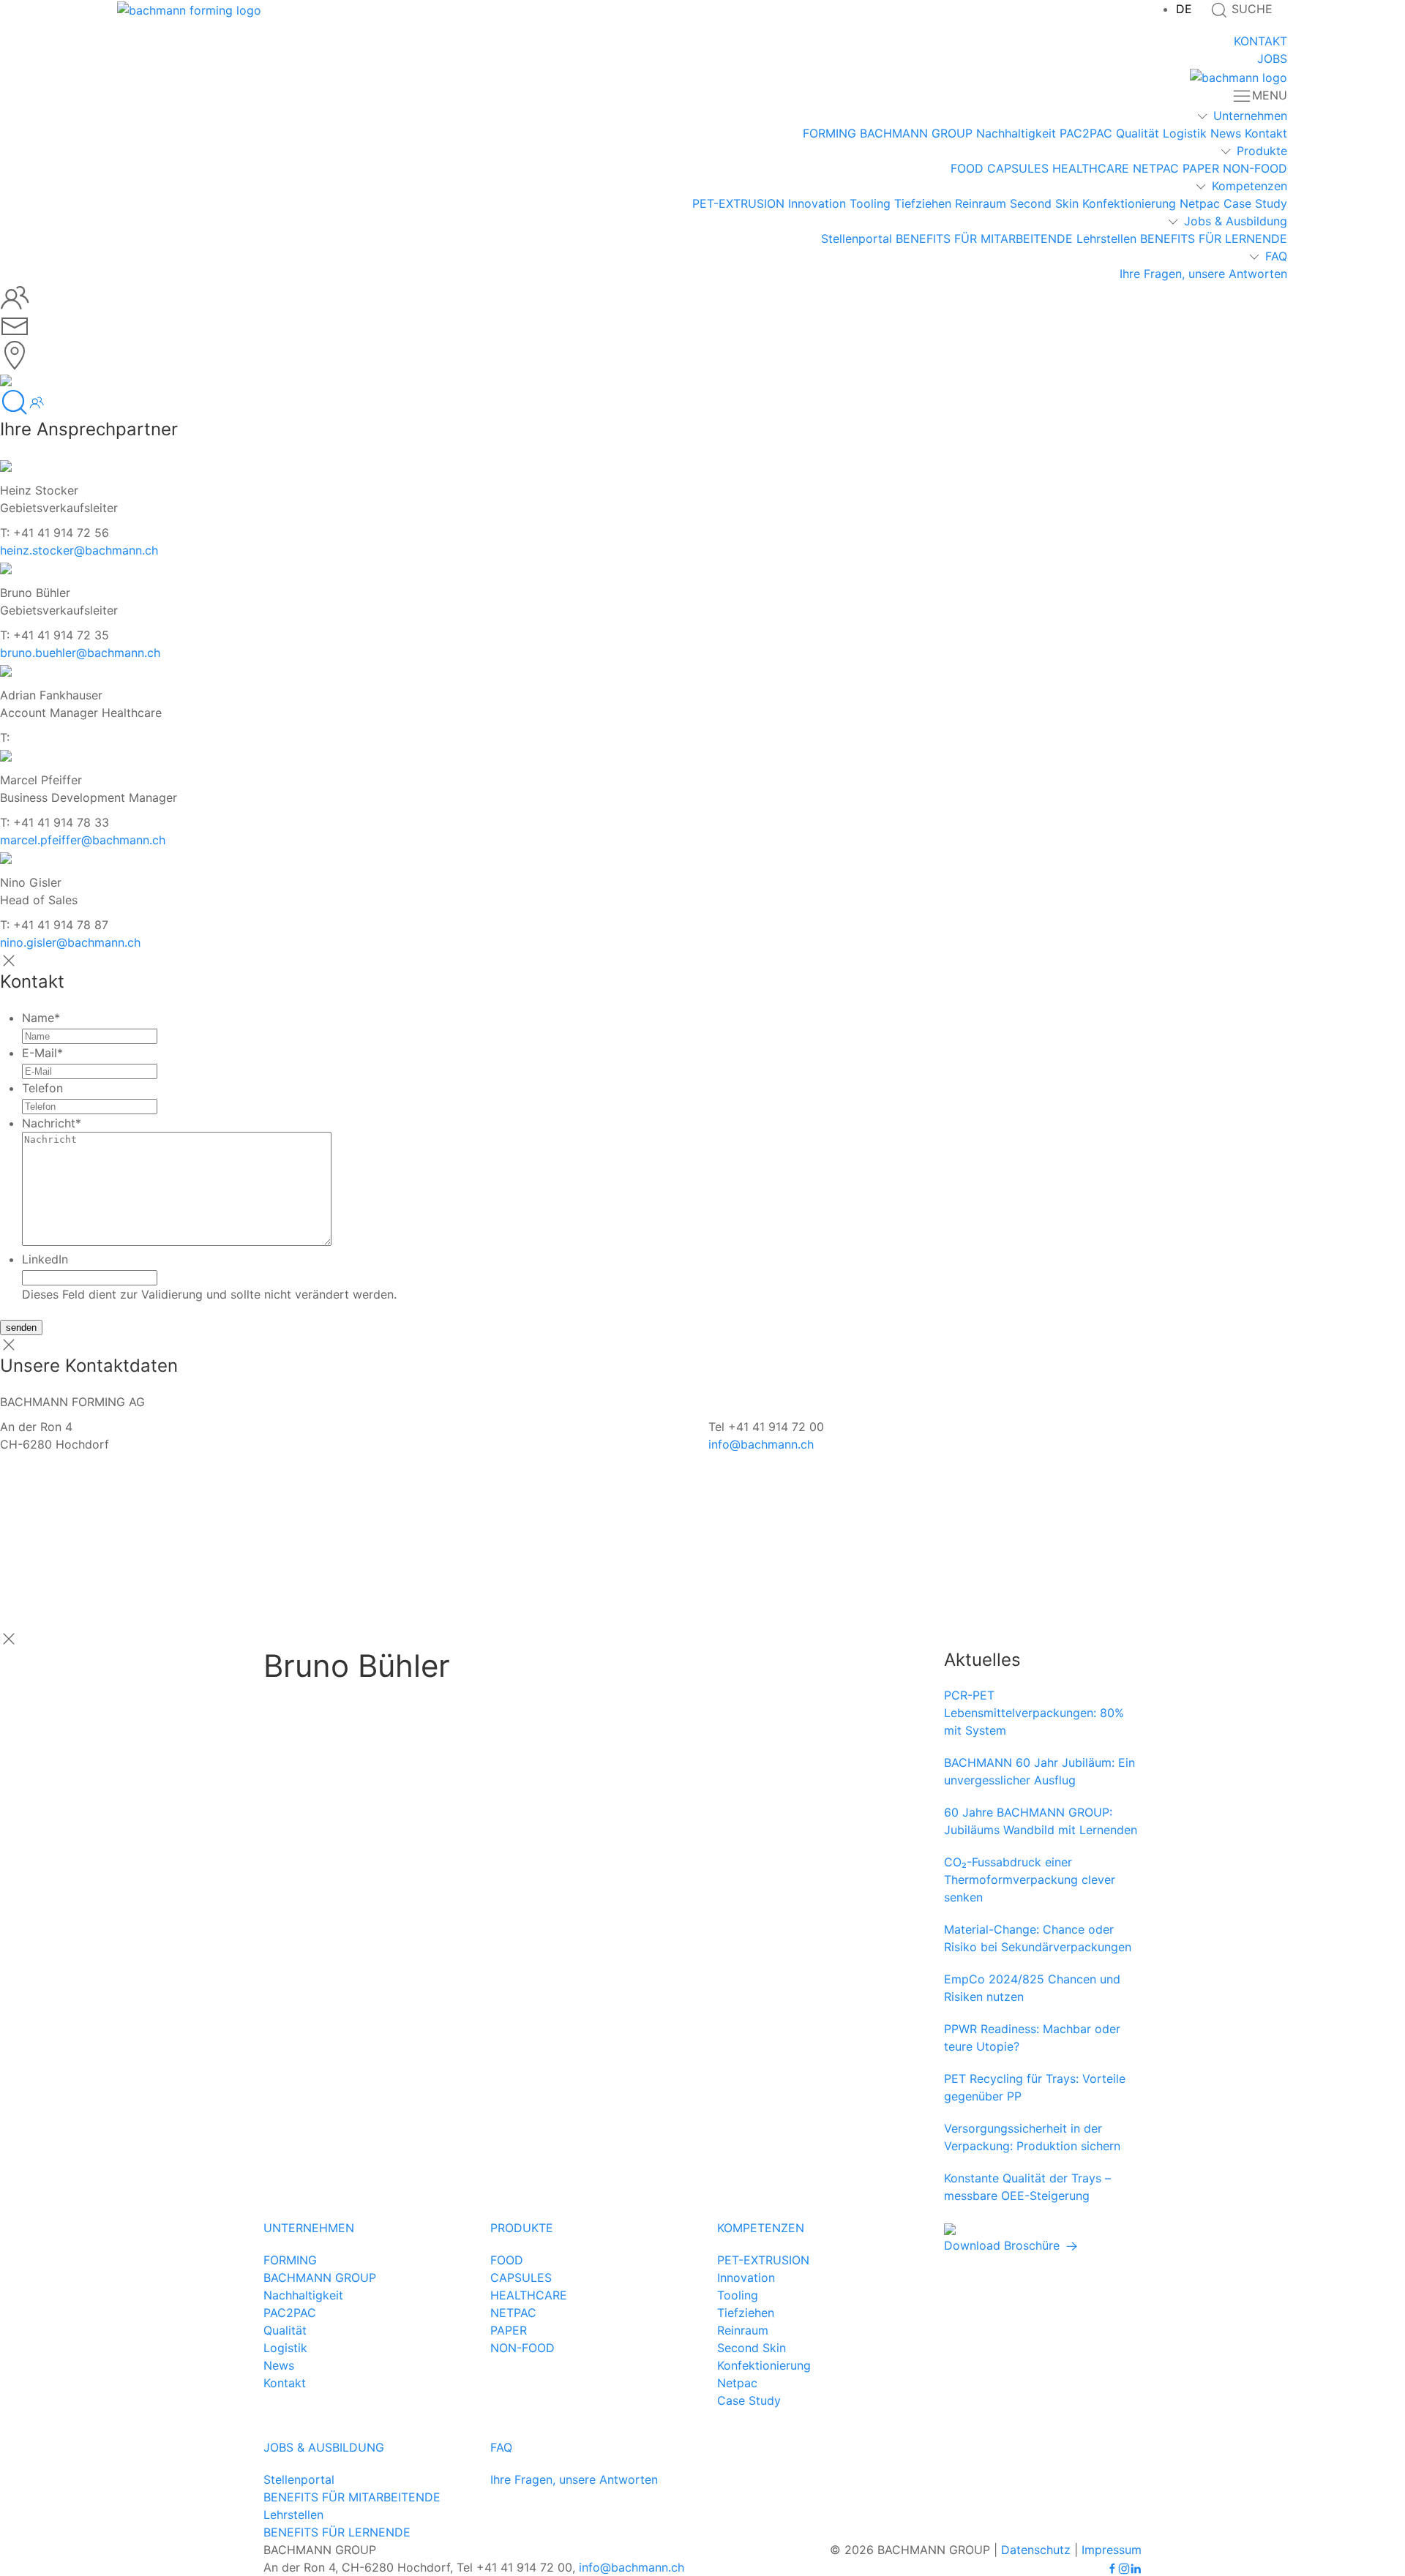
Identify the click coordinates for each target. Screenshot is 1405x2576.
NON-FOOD (1255, 168)
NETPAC (1156, 168)
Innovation (817, 203)
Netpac (1200, 203)
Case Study (1255, 203)
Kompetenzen (1249, 186)
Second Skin (1044, 203)
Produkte (1262, 151)
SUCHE (1250, 9)
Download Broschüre (1004, 2245)
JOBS (1272, 59)
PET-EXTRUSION (738, 203)
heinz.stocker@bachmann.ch (79, 550)
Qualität (1138, 133)
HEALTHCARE (1091, 168)
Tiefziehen (923, 203)
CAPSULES (1018, 168)
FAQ (1276, 256)
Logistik (1185, 133)
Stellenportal (857, 239)
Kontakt (1266, 133)
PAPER (1201, 168)
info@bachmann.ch (761, 1444)
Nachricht (52, 1123)
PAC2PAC (1086, 133)
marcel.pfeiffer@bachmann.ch (83, 840)
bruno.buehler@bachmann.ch (80, 653)
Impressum (1112, 2550)
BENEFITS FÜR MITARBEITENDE (984, 239)
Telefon (42, 1088)
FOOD (967, 168)
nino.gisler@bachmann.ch (70, 942)
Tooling (870, 203)
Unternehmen (1250, 116)
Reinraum (981, 203)
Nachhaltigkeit (1016, 133)
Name (41, 1018)
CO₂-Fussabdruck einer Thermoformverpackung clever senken (1030, 1880)
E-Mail (42, 1053)
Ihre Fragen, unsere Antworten (1203, 274)
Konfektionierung (1129, 203)
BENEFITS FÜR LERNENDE (1214, 239)
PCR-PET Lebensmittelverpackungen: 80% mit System (1034, 1713)
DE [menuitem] (1184, 9)
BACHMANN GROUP (916, 133)
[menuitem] (1184, 9)
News (1226, 133)
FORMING (829, 133)
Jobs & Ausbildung (1236, 221)
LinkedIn (45, 1259)
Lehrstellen (1106, 239)
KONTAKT (1260, 41)
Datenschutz (1036, 2550)
